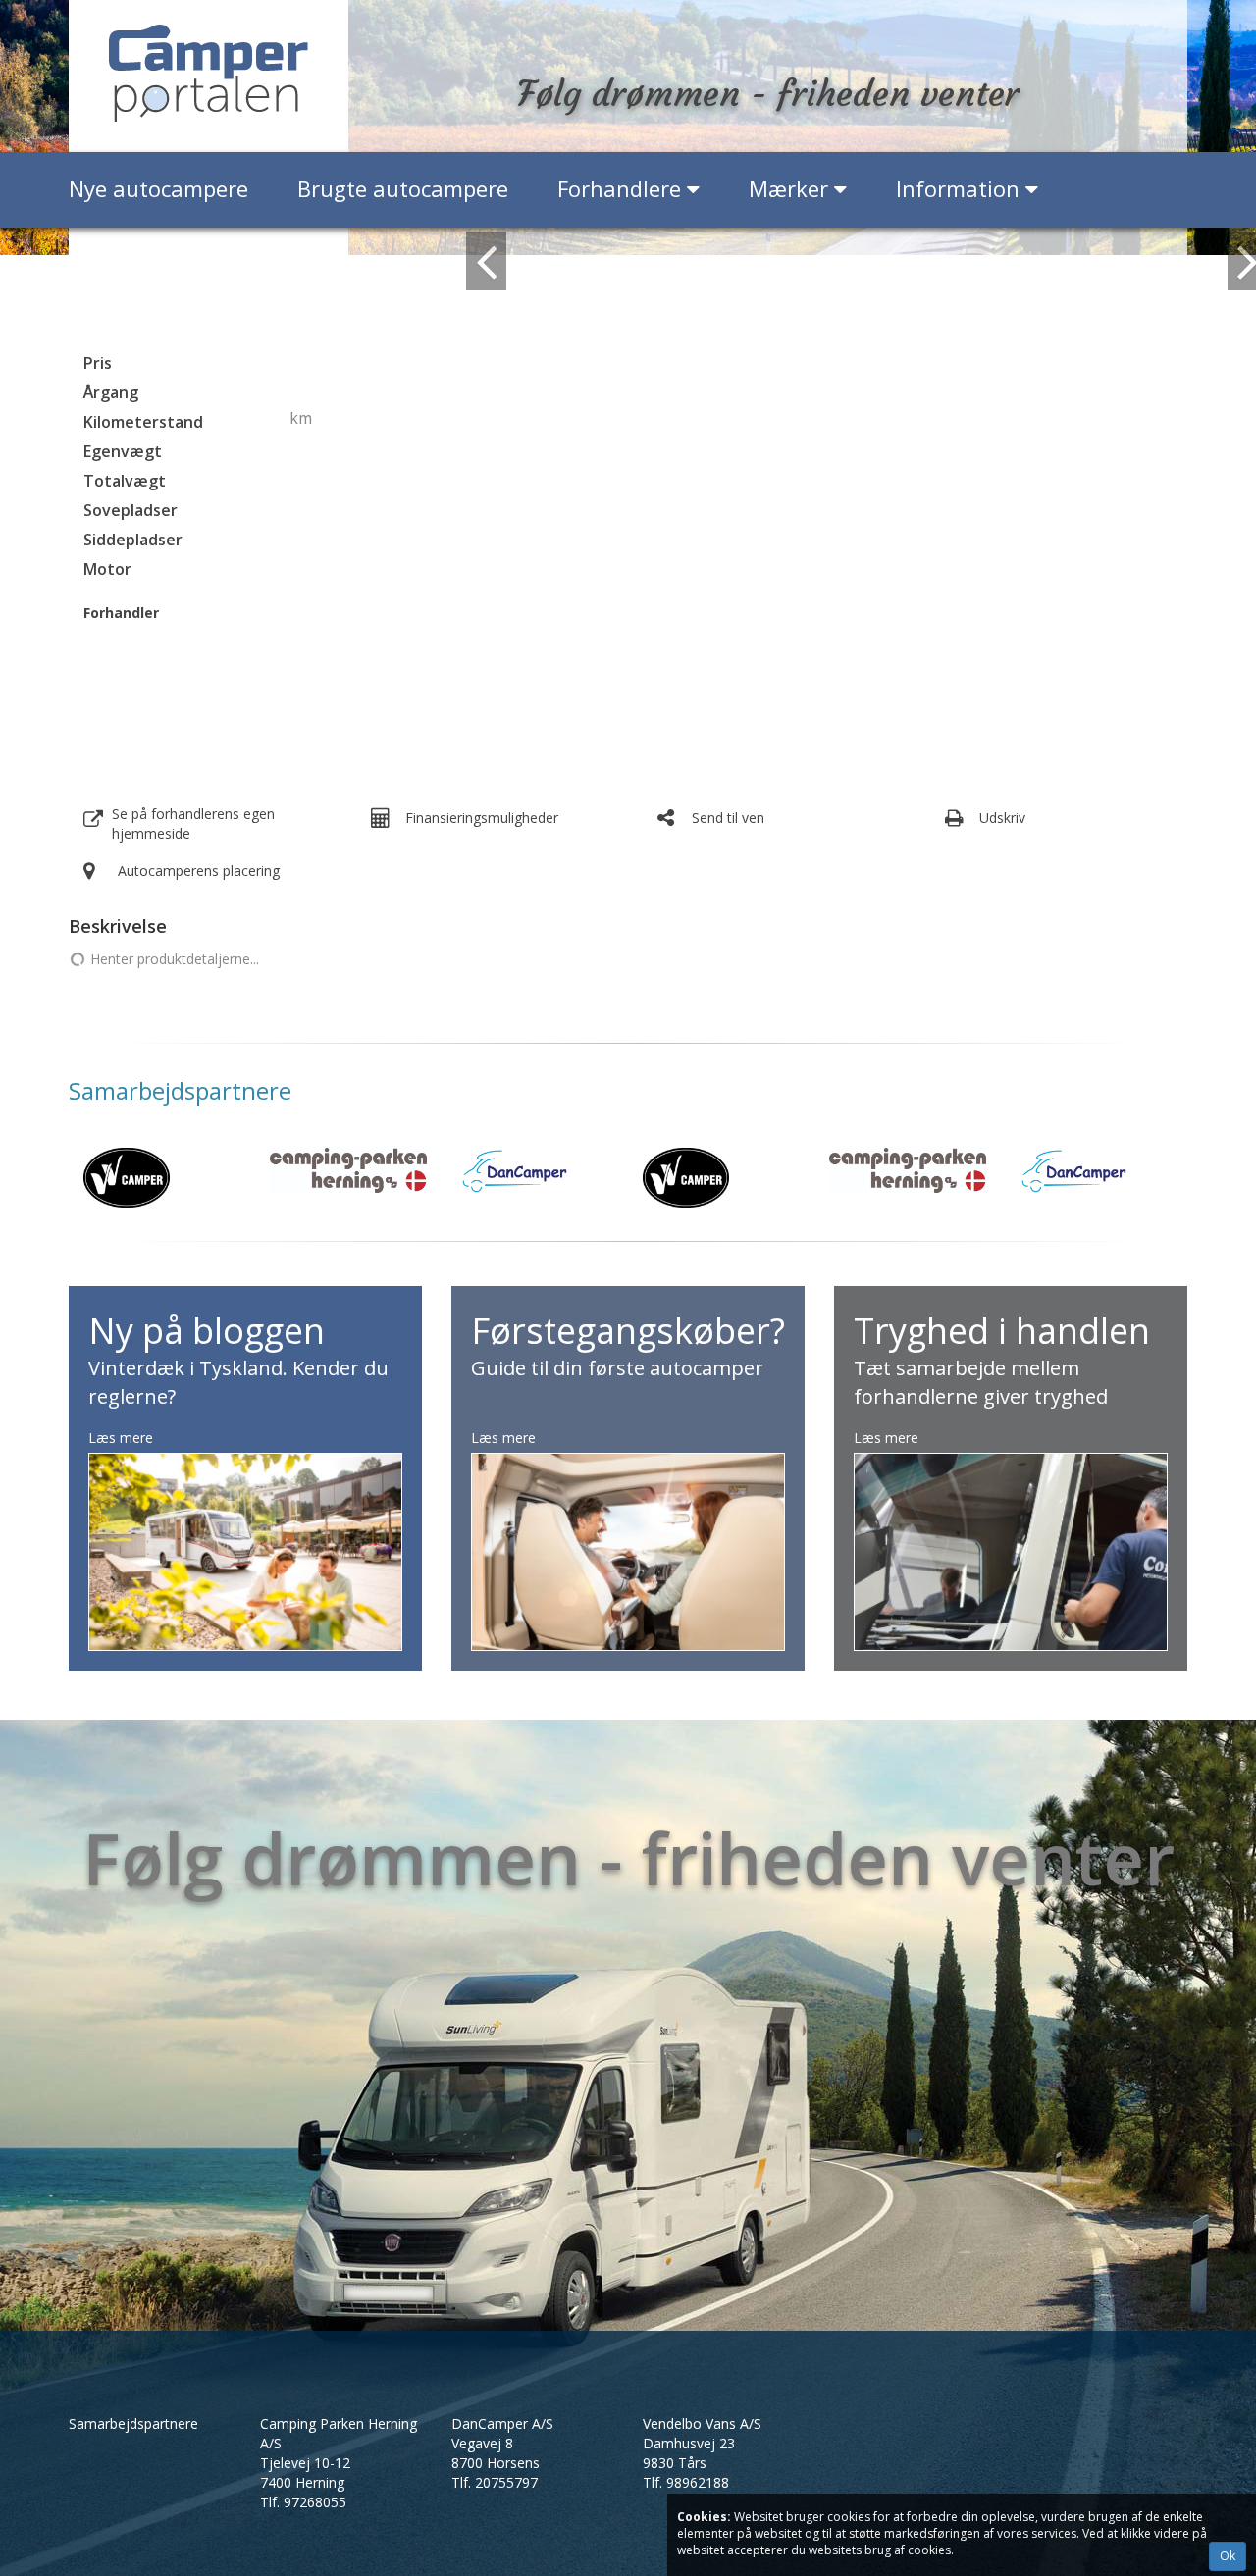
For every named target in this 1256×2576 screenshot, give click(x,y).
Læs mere (121, 1438)
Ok (1228, 2556)
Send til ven (728, 818)
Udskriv (1002, 818)
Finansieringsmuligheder (482, 818)
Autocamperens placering (199, 871)
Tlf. (303, 2502)
